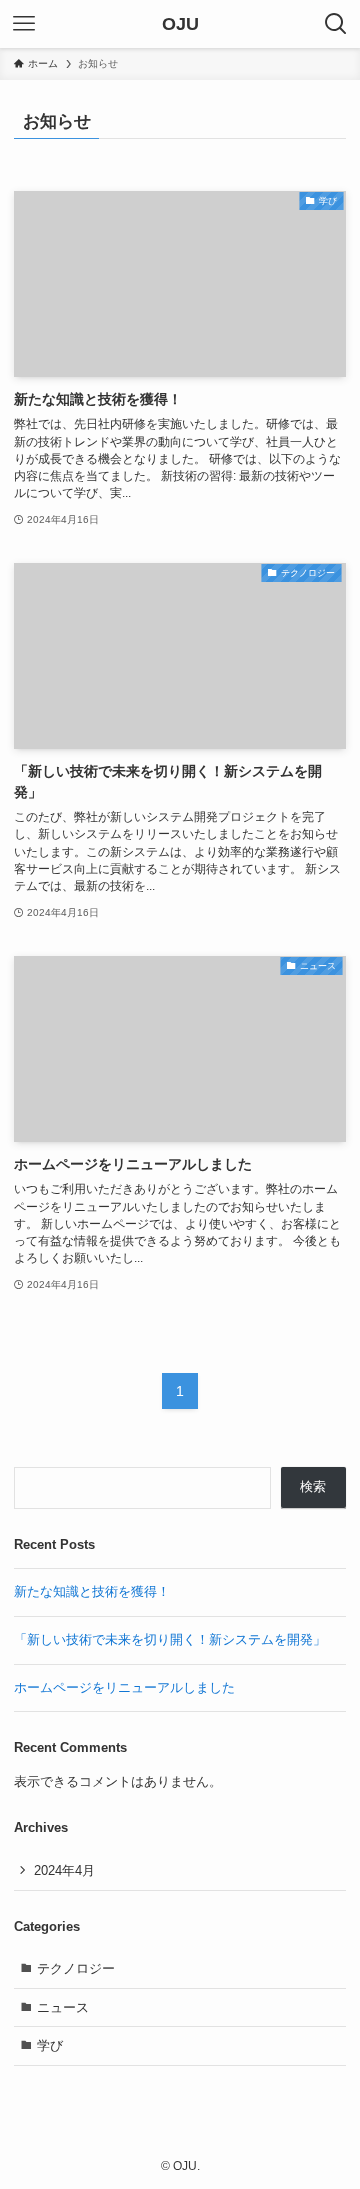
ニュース (63, 2007)
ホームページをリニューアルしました (124, 1687)
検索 (313, 1486)
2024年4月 (64, 1870)
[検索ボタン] (336, 24)
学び (50, 2045)
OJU (180, 24)
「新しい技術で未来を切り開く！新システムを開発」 (170, 1639)
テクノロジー (76, 1968)
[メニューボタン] (24, 24)
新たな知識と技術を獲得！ (92, 1591)
